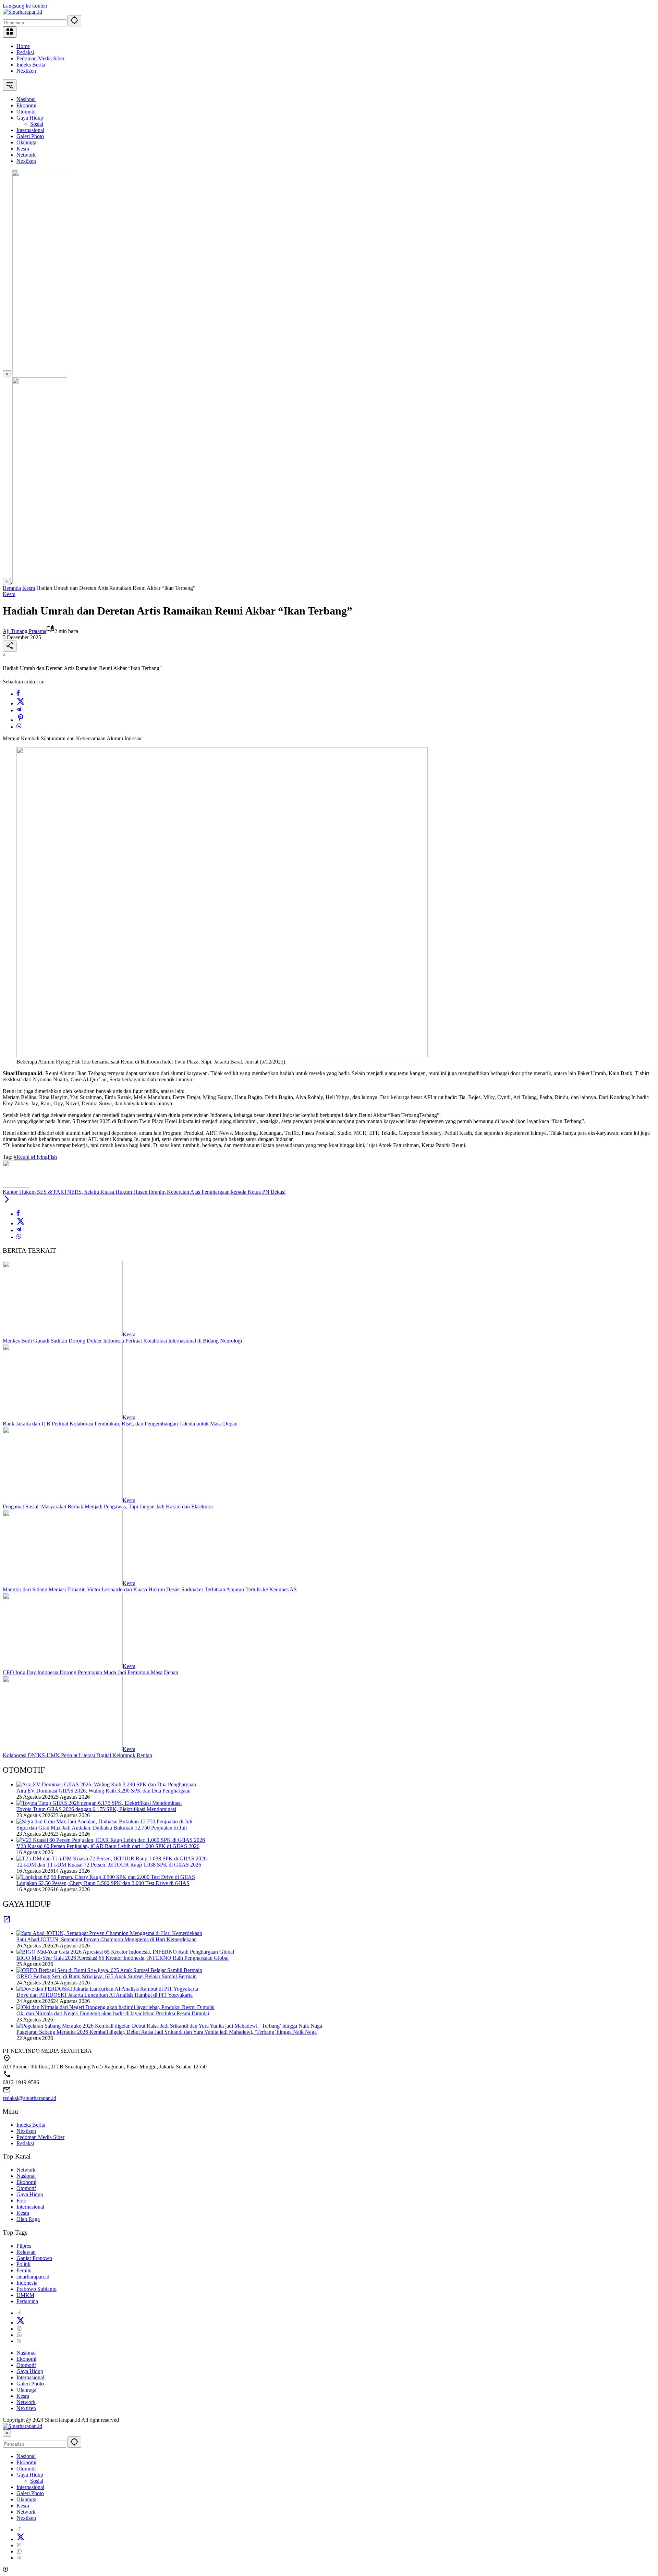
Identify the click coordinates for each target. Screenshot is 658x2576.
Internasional (30, 2207)
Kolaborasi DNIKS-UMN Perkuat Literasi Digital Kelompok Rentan (77, 1755)
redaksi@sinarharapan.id (29, 2098)
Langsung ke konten (25, 6)
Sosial (37, 2481)
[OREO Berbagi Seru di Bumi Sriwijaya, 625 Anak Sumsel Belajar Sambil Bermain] (109, 1970)
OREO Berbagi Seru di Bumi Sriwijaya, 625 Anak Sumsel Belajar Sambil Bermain (107, 1976)
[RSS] (19, 2341)
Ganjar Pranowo (34, 2258)
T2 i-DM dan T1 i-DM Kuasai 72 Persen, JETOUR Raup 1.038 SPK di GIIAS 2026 (109, 1865)
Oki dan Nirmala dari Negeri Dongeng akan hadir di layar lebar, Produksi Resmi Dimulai (113, 2013)
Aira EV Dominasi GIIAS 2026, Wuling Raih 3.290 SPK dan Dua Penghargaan (103, 1791)
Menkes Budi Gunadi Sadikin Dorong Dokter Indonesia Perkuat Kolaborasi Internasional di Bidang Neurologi (122, 1341)
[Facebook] (18, 694)
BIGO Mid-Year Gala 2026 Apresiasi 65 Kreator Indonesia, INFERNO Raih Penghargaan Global (123, 1958)
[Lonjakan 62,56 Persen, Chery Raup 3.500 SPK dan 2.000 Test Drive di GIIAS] (106, 1877)
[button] (74, 21)
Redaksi (25, 52)
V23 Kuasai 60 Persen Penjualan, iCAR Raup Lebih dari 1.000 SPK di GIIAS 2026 (108, 1846)
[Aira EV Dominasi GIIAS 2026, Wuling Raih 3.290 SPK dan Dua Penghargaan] (106, 1784)
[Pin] (21, 720)
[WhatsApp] (19, 727)
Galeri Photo (30, 2384)
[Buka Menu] (10, 32)
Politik (23, 2264)
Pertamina (27, 2301)
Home (23, 46)
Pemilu (24, 2270)
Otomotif (26, 2188)
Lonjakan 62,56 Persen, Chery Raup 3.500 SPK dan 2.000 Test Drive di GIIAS (103, 1883)
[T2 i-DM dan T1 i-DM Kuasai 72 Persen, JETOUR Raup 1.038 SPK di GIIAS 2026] (112, 1858)
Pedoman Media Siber (40, 58)
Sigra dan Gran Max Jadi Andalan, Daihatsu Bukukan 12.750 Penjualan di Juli (102, 1828)
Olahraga (26, 2390)
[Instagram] (19, 2329)
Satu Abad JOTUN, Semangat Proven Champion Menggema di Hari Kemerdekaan (107, 1939)
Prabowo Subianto (36, 2289)
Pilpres (24, 2246)
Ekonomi (26, 2182)
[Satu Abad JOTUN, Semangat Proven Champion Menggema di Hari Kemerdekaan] (109, 1933)
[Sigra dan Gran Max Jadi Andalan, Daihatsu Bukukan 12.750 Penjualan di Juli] (104, 1821)
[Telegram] (19, 710)
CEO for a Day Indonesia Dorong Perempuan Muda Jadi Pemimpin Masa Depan (90, 1672)
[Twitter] (21, 703)
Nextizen (26, 71)
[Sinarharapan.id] (22, 12)
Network (26, 2170)
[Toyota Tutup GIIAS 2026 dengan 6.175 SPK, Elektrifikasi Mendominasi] (99, 1803)
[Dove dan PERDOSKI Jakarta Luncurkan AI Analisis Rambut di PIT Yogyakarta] (107, 1989)
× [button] (7, 2433)
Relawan (26, 2252)
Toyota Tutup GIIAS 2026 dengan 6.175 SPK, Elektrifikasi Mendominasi (96, 1809)
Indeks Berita (31, 65)
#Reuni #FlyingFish (35, 1157)
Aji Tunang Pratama (25, 631)
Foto (21, 2201)
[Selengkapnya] (7, 1922)
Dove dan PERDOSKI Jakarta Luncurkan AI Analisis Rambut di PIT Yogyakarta (105, 1995)
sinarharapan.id (33, 2277)
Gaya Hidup (30, 2194)
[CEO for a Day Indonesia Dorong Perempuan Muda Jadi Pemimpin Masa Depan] (63, 1666)
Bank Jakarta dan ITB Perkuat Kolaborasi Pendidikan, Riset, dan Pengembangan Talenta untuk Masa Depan (120, 1424)
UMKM (25, 2295)
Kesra (9, 594)
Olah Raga (28, 2219)
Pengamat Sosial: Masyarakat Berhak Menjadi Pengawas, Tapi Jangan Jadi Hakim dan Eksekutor (108, 1506)
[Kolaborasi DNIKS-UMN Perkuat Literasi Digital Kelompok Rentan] (63, 1749)
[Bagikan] (10, 646)
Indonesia (27, 2283)
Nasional (26, 2176)
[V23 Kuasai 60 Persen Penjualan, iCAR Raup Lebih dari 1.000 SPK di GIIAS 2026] (111, 1840)
